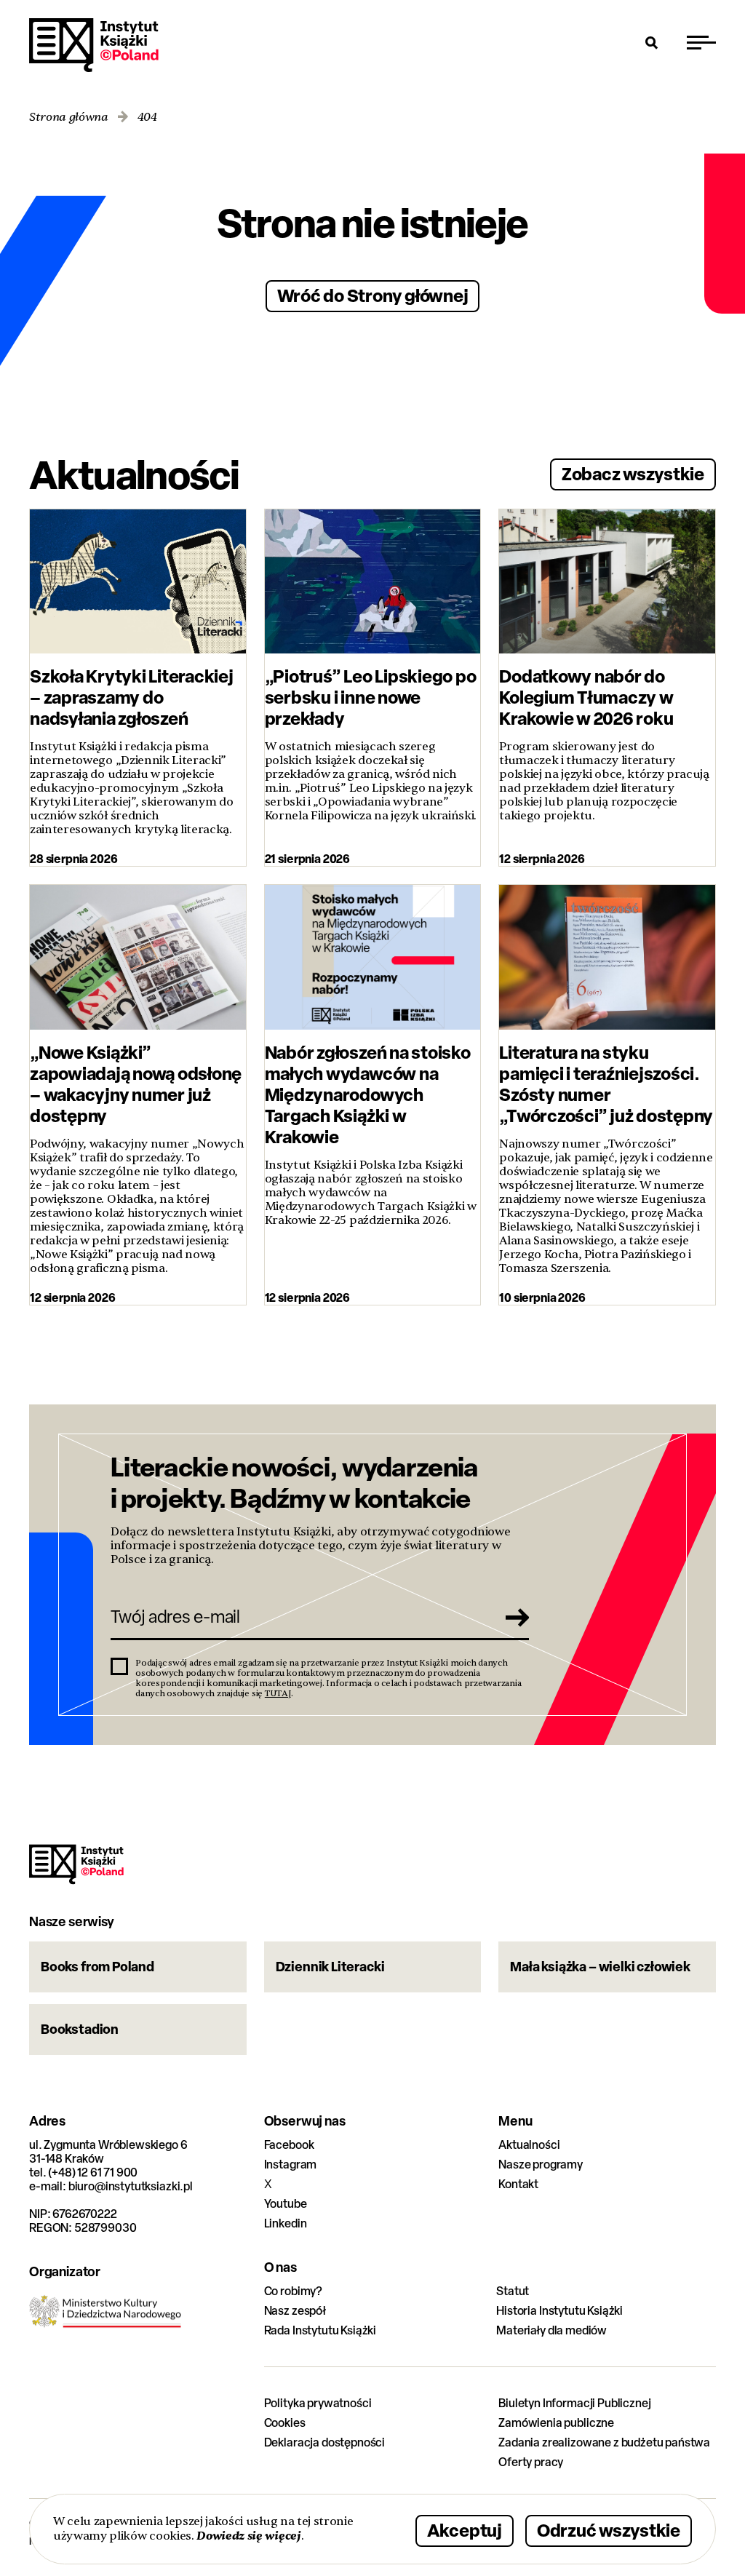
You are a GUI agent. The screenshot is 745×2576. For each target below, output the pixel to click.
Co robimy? (293, 2291)
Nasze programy (541, 2164)
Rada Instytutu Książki (320, 2330)
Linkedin (286, 2223)
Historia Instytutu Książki (559, 2311)
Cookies (285, 2423)
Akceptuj (465, 2530)
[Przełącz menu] (701, 42)
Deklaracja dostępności (324, 2442)
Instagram (291, 2164)
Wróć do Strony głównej (373, 295)
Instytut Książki (94, 45)
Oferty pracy (531, 2462)
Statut (513, 2291)
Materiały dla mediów (551, 2330)
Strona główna (69, 118)
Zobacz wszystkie (633, 473)
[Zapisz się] (513, 1617)
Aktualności (529, 2145)
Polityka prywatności (318, 2403)
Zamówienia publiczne (556, 2423)
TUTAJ (278, 1693)
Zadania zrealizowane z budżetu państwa (604, 2442)
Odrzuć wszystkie (609, 2530)
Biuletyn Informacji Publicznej (574, 2403)
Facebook (289, 2145)
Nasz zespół (295, 2311)
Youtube (286, 2204)
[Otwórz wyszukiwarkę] (652, 42)
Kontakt (518, 2184)
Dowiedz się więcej (248, 2536)
